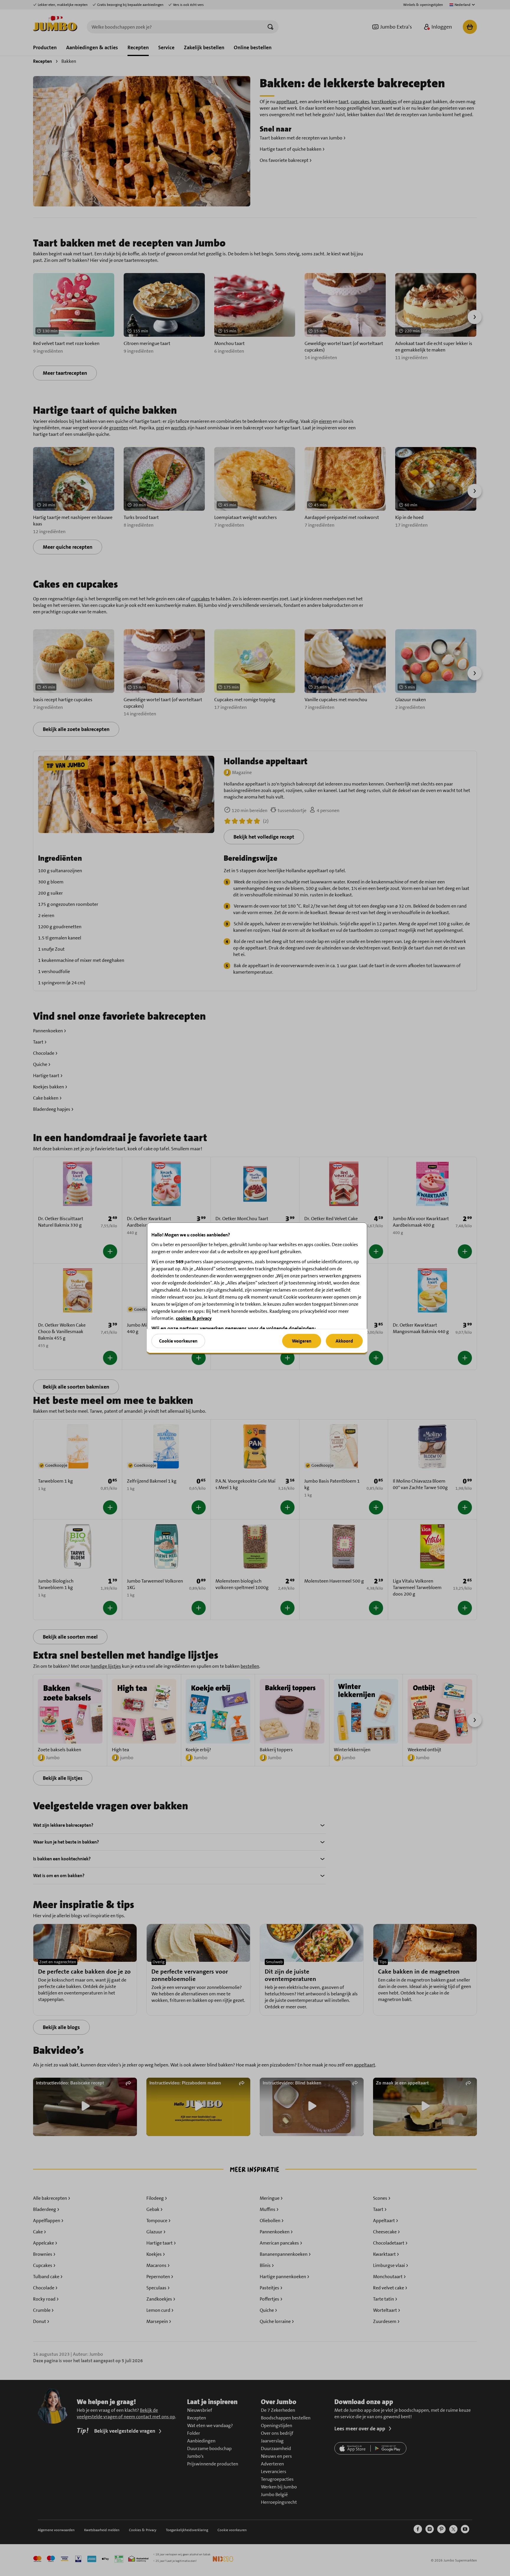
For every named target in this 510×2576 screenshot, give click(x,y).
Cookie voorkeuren (178, 1341)
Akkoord (344, 1341)
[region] (257, 1288)
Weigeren (302, 1341)
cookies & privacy (194, 1318)
